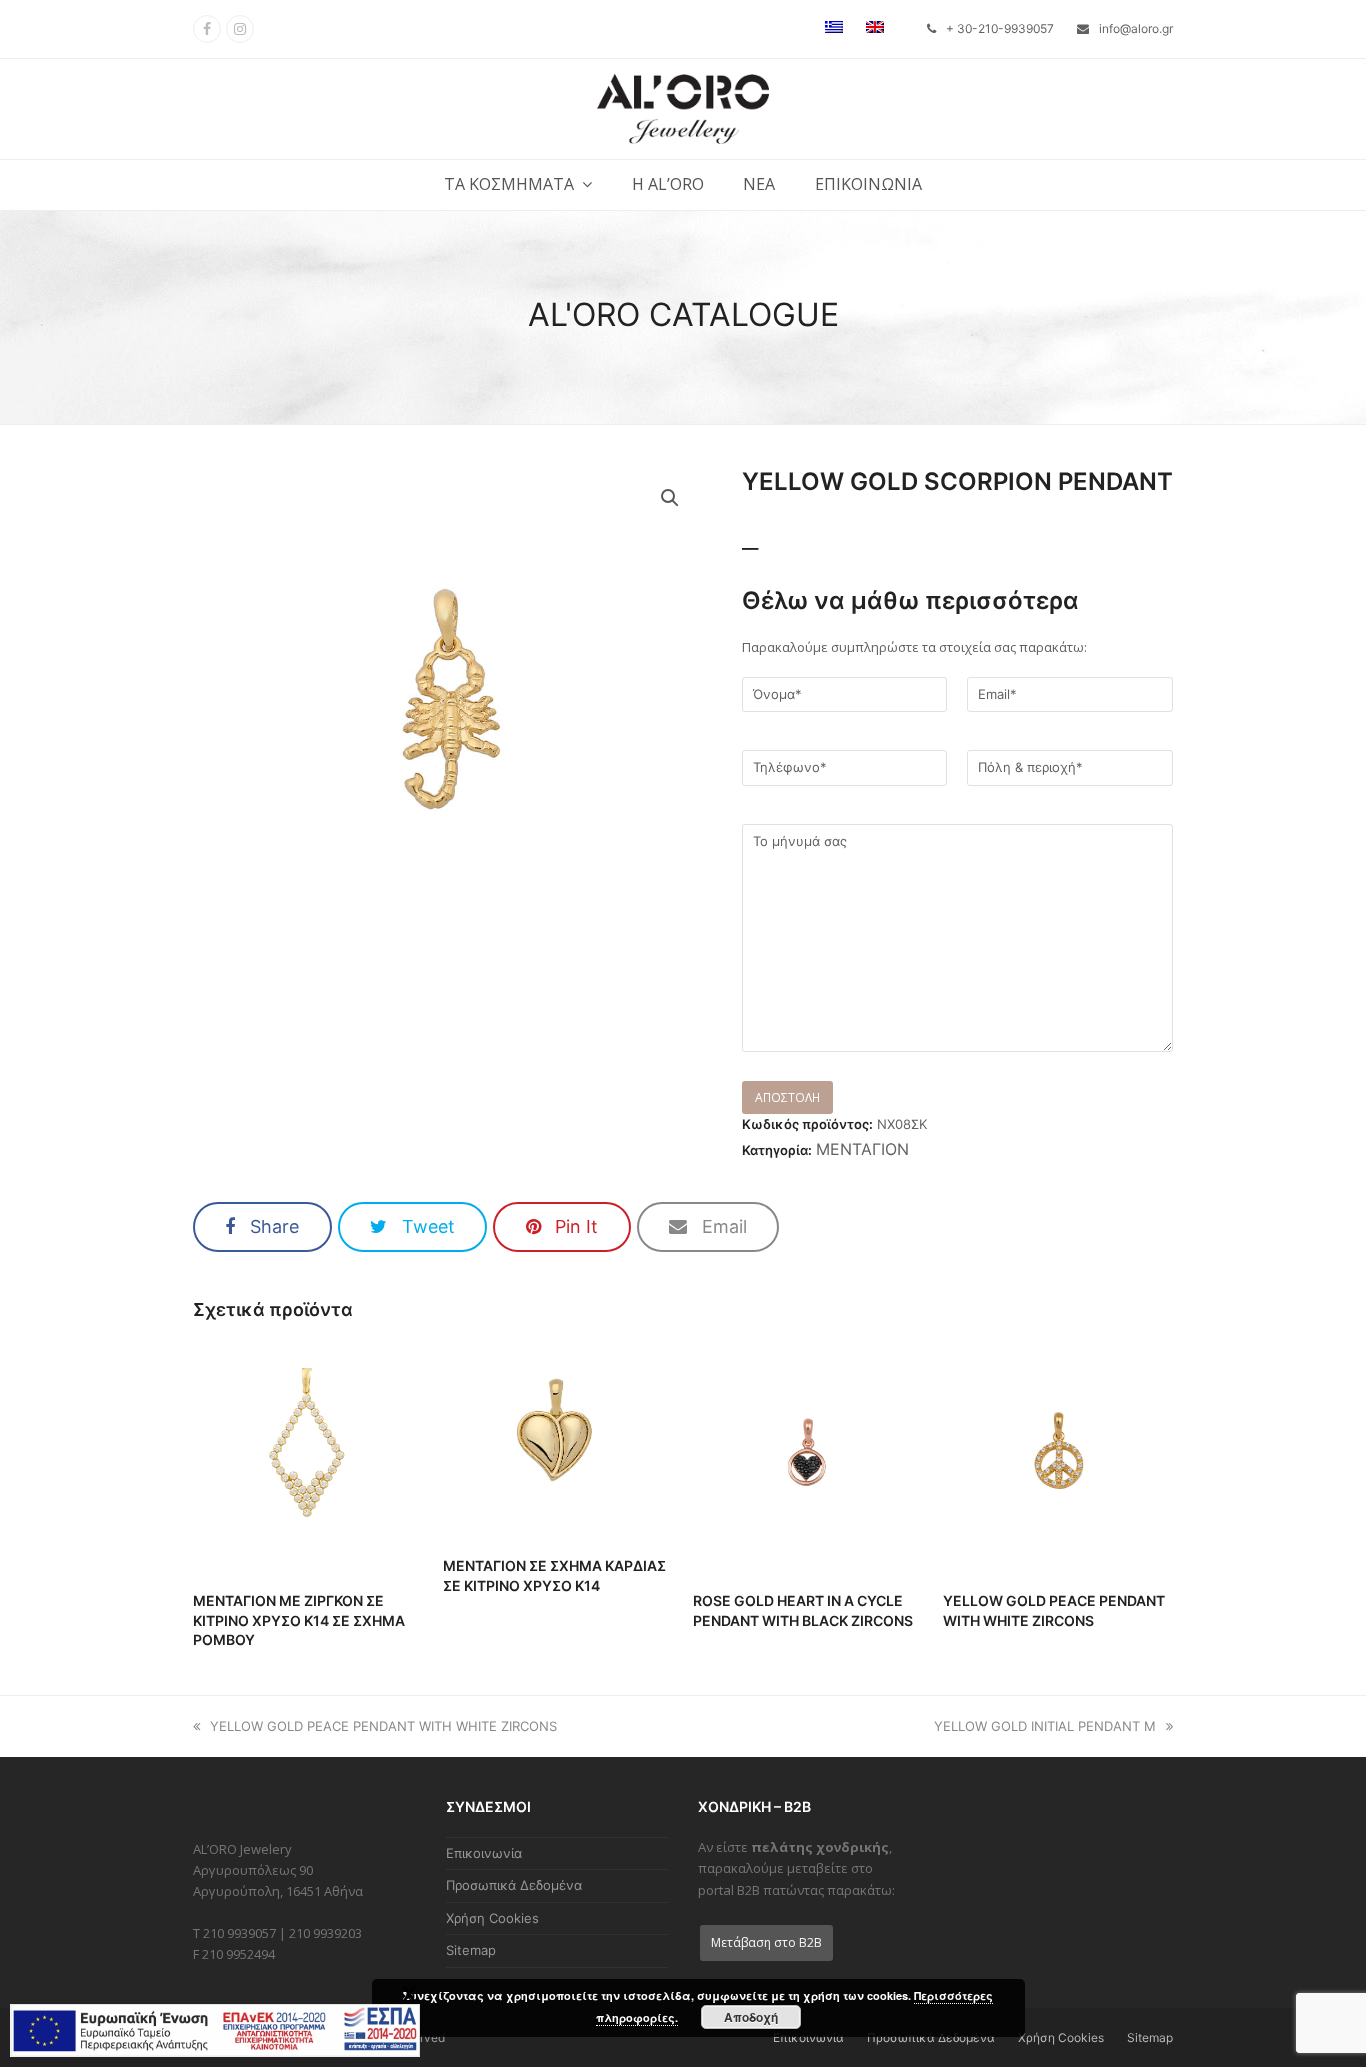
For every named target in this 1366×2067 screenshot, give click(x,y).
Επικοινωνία (484, 1853)
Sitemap (471, 1950)
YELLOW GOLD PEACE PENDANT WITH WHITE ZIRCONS (383, 1726)
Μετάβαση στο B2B (766, 1942)
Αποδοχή (751, 2017)
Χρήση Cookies (492, 1918)
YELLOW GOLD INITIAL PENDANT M (1045, 1726)
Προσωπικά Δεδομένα (514, 1885)
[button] (262, 1227)
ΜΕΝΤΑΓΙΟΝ (862, 1149)
